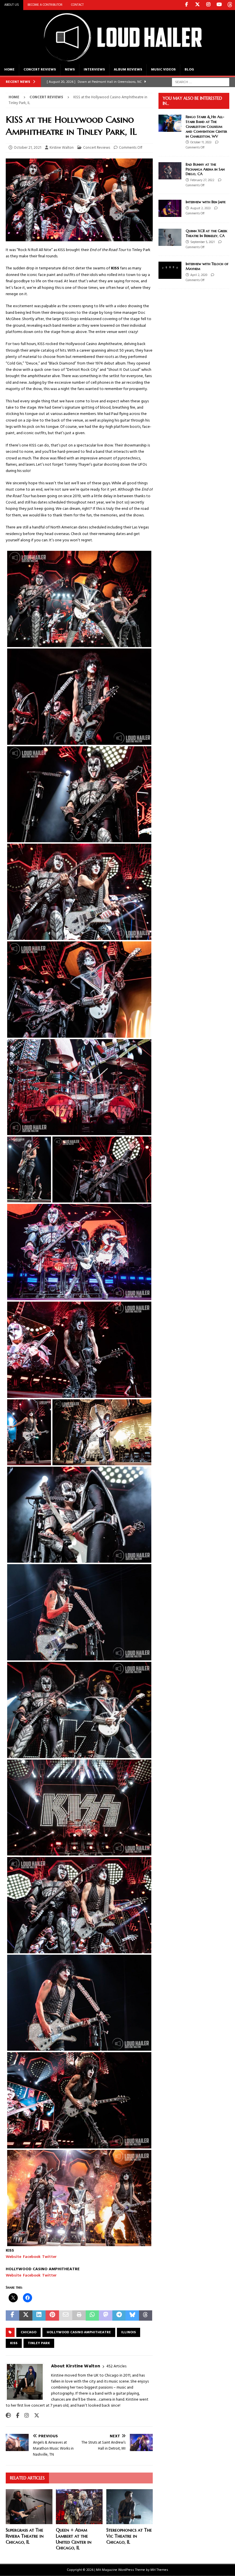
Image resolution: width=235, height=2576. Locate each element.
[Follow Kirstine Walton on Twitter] (35, 2416)
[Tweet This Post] (26, 2316)
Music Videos (163, 70)
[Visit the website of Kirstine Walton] (8, 2416)
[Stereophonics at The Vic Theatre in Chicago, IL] (130, 2507)
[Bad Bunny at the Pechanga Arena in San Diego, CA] (170, 171)
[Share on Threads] (146, 2316)
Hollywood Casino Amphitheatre (79, 2332)
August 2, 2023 (200, 208)
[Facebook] (186, 5)
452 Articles (116, 2366)
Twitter (49, 2257)
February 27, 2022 (202, 180)
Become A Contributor (45, 5)
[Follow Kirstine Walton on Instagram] (25, 2416)
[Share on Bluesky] (132, 2316)
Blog (189, 70)
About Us (12, 5)
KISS (14, 2343)
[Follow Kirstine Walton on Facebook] (15, 2416)
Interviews (94, 70)
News (70, 70)
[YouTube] (219, 5)
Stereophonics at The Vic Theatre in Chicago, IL (129, 2536)
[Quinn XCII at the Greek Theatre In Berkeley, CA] (170, 237)
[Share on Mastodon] (106, 2316)
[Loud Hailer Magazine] (117, 61)
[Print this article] (79, 2316)
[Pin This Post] (52, 2316)
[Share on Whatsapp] (92, 2316)
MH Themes (159, 2570)
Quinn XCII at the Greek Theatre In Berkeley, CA (206, 233)
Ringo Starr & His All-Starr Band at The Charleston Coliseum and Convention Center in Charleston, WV (206, 127)
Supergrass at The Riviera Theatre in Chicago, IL (25, 2536)
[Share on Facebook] (12, 2316)
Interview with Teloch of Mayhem (207, 266)
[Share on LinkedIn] (39, 2316)
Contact (77, 5)
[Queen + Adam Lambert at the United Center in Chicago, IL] (79, 2507)
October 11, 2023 (201, 142)
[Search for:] (201, 82)
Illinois (129, 2332)
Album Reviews (128, 70)
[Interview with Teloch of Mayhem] (170, 270)
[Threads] (230, 5)
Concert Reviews (40, 70)
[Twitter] (197, 5)
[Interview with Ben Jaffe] (170, 208)
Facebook (32, 2257)
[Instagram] (208, 5)
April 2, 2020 (199, 275)
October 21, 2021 (28, 148)
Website (13, 2257)
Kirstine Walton (62, 148)
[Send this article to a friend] (66, 2316)
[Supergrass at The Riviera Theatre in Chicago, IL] (29, 2507)
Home (9, 70)
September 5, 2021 (202, 242)
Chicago (29, 2332)
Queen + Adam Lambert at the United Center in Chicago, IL (74, 2539)
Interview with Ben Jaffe (206, 202)
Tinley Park (39, 2343)
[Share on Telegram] (119, 2316)
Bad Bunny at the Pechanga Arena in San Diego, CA (205, 169)
